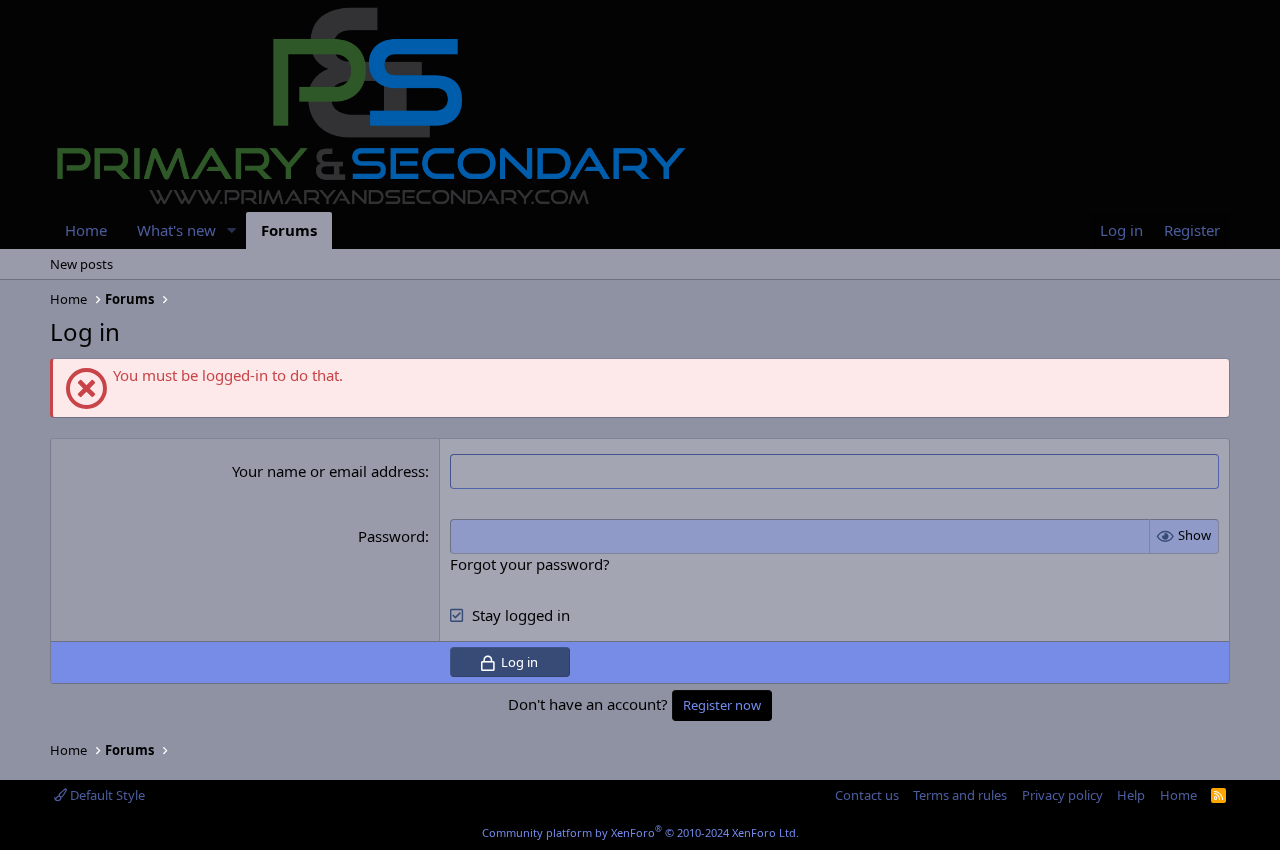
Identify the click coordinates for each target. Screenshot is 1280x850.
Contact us (867, 795)
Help (1131, 795)
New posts (81, 264)
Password (391, 536)
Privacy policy (1062, 795)
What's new (176, 230)
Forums (289, 230)
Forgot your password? (530, 564)
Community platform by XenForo (640, 832)
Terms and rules (960, 795)
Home (86, 230)
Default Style (106, 795)
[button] (232, 230)
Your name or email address (328, 471)
